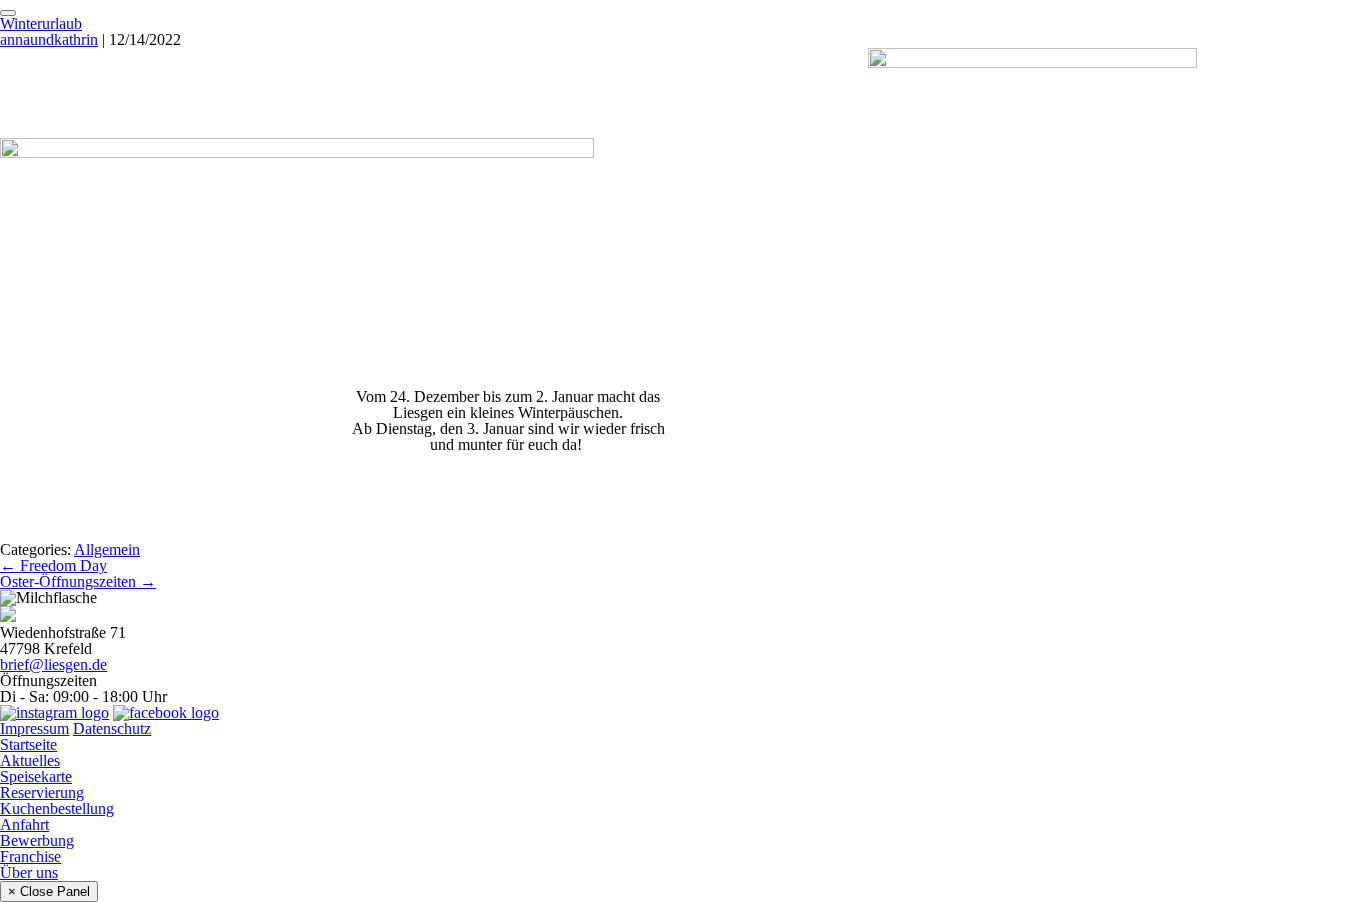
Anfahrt (24, 824)
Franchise (30, 856)
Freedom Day (53, 565)
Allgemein (107, 549)
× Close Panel (49, 891)
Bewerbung (37, 840)
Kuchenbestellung (57, 808)
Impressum (34, 728)
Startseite (28, 744)
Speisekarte (36, 776)
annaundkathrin (49, 39)
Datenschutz (112, 728)
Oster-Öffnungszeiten (78, 581)
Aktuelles (30, 760)
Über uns (29, 872)
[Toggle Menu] (8, 13)
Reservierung (42, 792)
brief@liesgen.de (53, 664)
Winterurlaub (41, 23)
